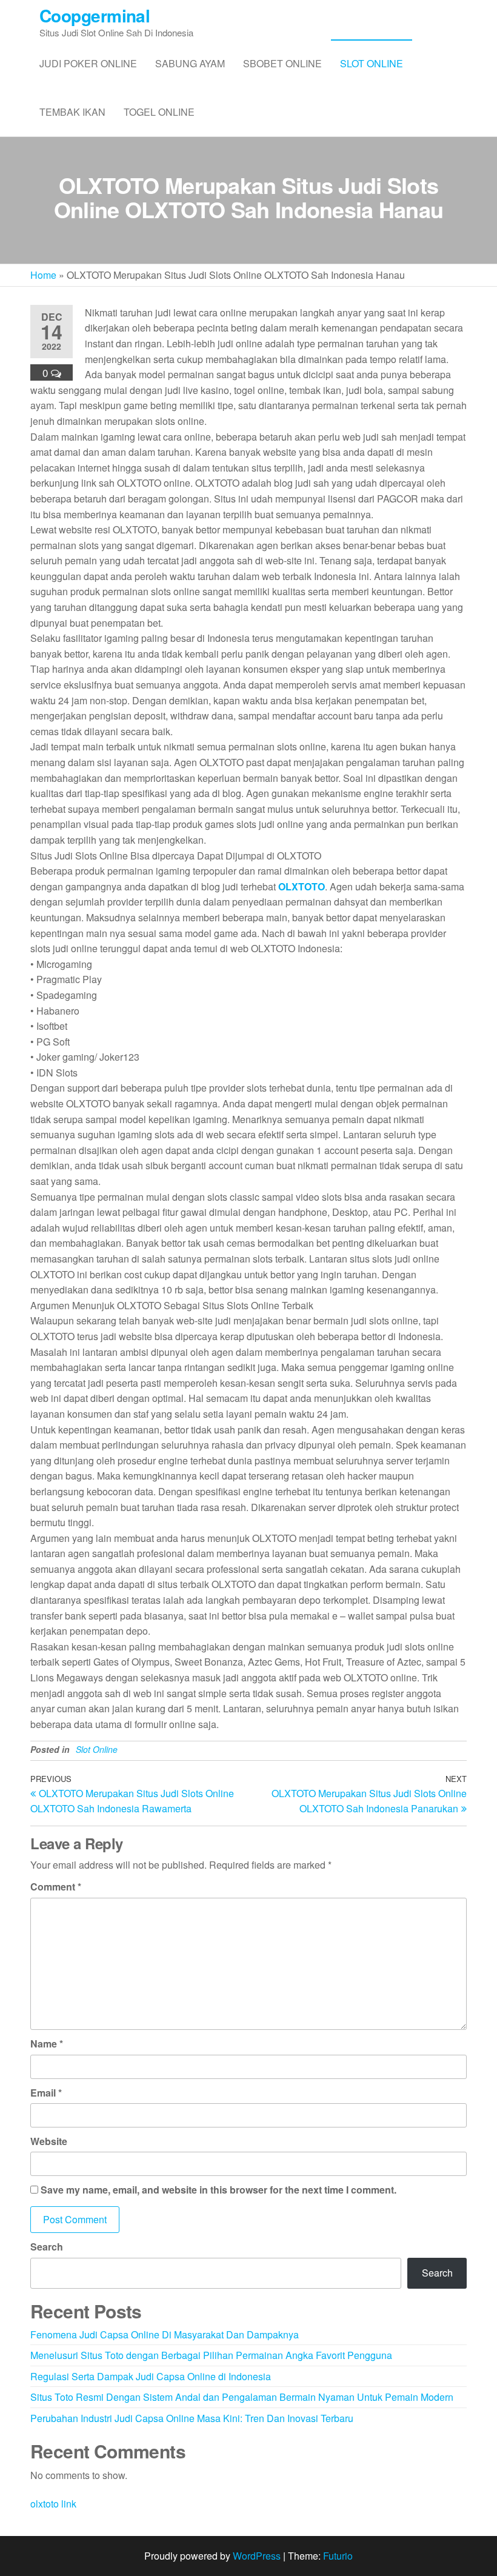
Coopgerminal (95, 15)
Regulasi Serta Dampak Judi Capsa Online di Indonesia (151, 2376)
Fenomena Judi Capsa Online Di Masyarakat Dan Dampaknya (165, 2334)
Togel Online (159, 112)
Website (49, 2141)
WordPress (257, 2556)
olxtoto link (53, 2504)
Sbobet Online (282, 63)
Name (47, 2044)
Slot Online (372, 63)
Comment (56, 1887)
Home (43, 275)
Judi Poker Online (88, 63)
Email (46, 2093)
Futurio (338, 2556)
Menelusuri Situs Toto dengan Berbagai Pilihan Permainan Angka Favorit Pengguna (211, 2355)
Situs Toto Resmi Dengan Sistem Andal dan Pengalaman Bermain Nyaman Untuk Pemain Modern (242, 2397)
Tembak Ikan (72, 112)
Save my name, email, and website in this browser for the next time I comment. (218, 2190)
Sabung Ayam (190, 63)
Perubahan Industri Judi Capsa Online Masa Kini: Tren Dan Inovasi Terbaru (192, 2418)
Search (47, 2247)
